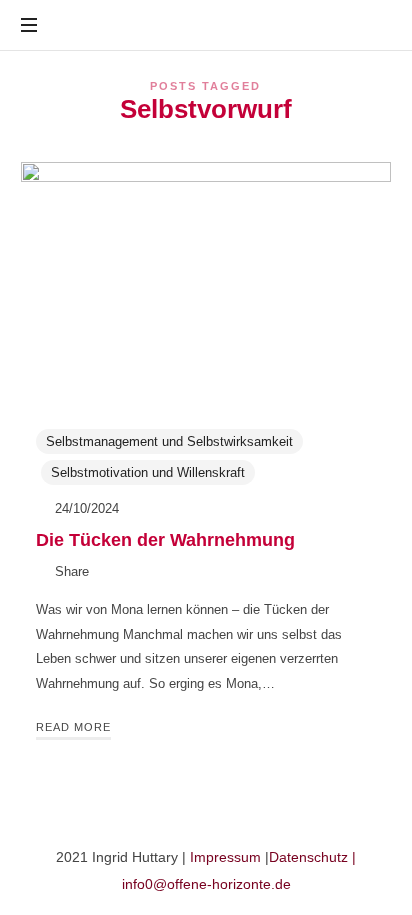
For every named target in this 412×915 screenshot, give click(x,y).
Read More (73, 727)
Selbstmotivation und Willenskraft (148, 472)
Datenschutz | (312, 857)
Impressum (225, 857)
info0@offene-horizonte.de (206, 884)
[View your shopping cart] (372, 26)
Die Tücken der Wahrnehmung (165, 540)
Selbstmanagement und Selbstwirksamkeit (169, 441)
